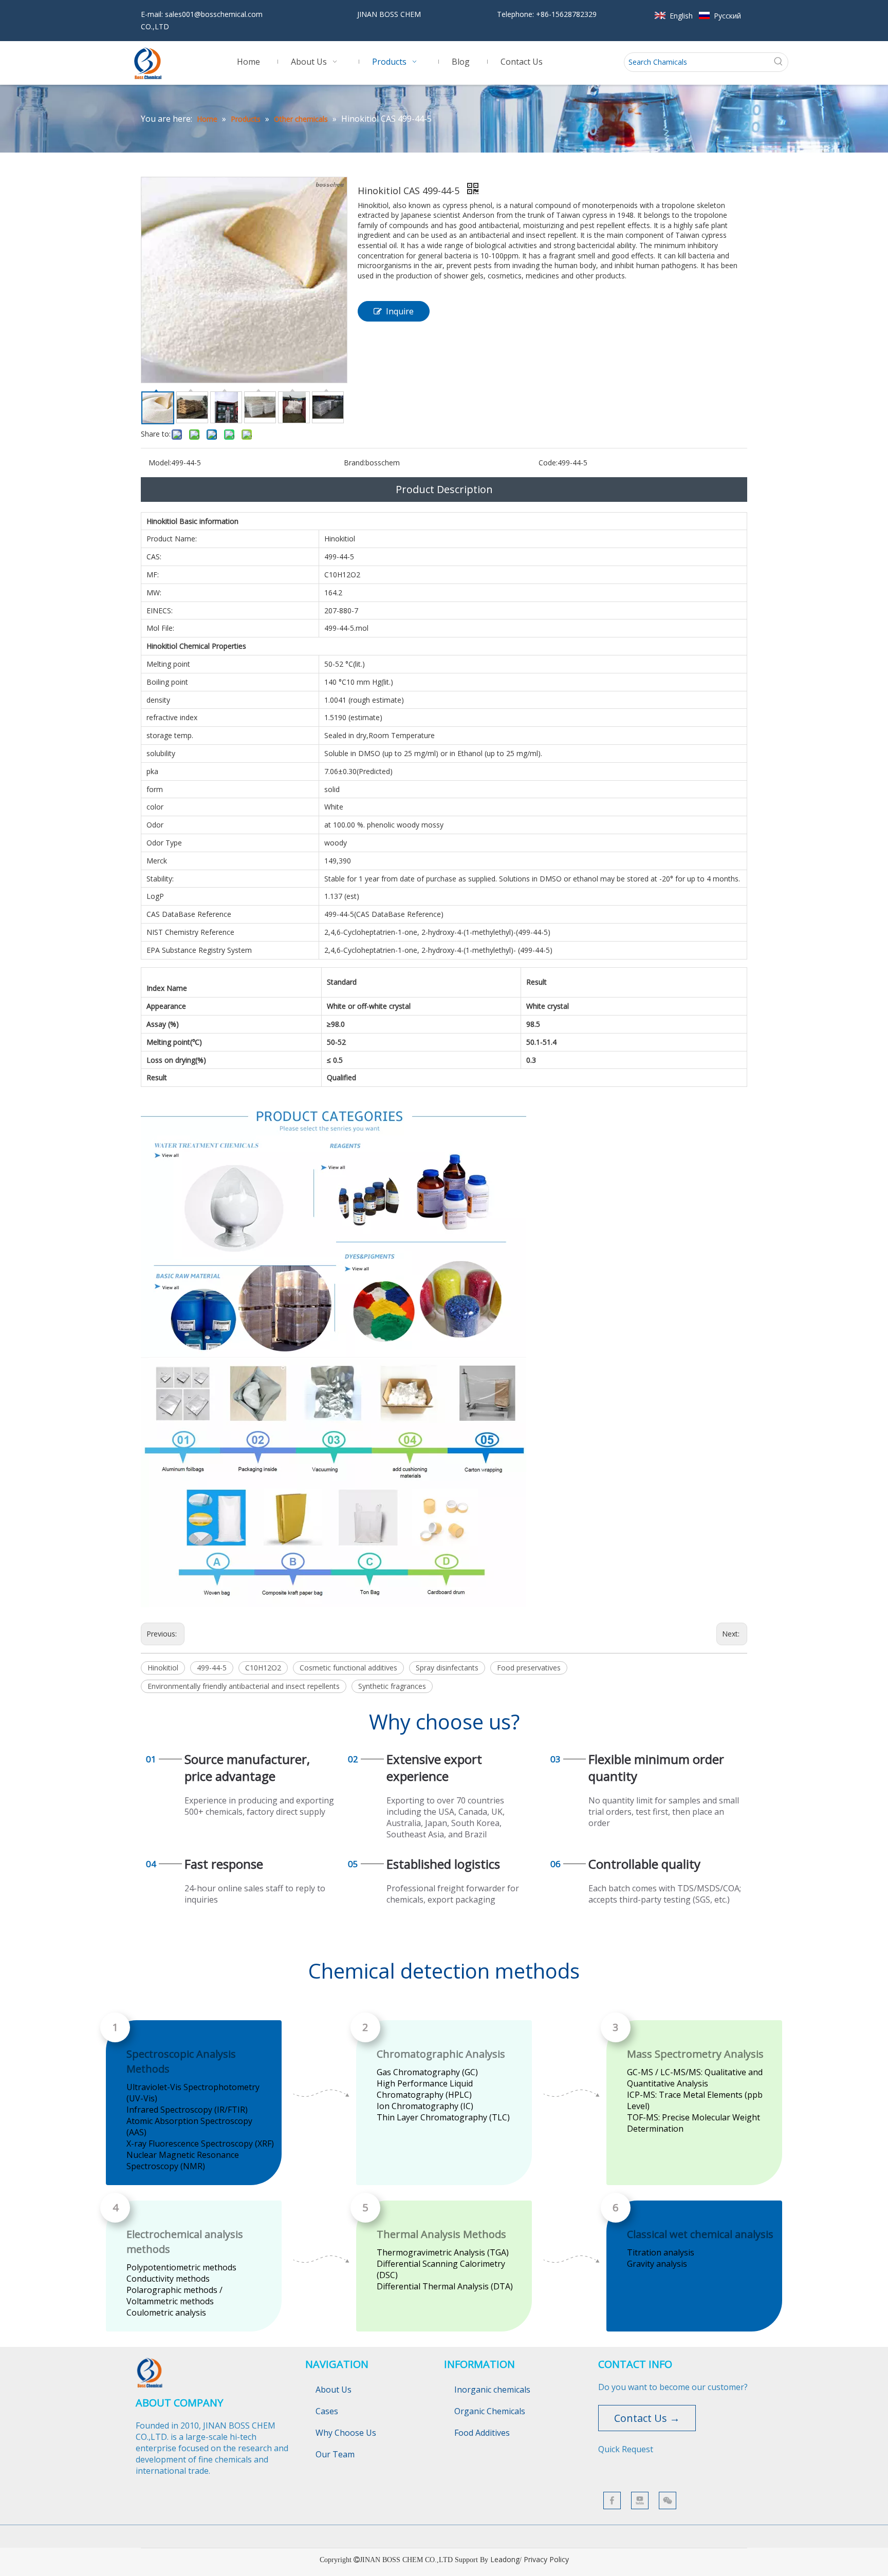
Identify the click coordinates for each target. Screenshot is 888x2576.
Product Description (444, 489)
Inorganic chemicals (492, 2390)
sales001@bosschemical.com (214, 14)
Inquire (400, 311)
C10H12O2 (263, 1668)
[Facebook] (612, 2500)
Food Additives (482, 2433)
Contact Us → (647, 2418)
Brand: (355, 463)
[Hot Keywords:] (779, 62)
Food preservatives (529, 1668)
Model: (160, 463)
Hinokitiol (163, 1668)
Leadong (505, 2559)
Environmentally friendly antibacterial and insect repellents (244, 1686)
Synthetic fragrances (392, 1686)
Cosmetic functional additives (348, 1668)
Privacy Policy (546, 2559)
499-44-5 (212, 1668)
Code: (548, 463)
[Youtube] (640, 2500)
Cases (327, 2411)
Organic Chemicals (490, 2411)
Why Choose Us (346, 2433)
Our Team (335, 2454)
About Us (334, 2390)
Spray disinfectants (447, 1668)
